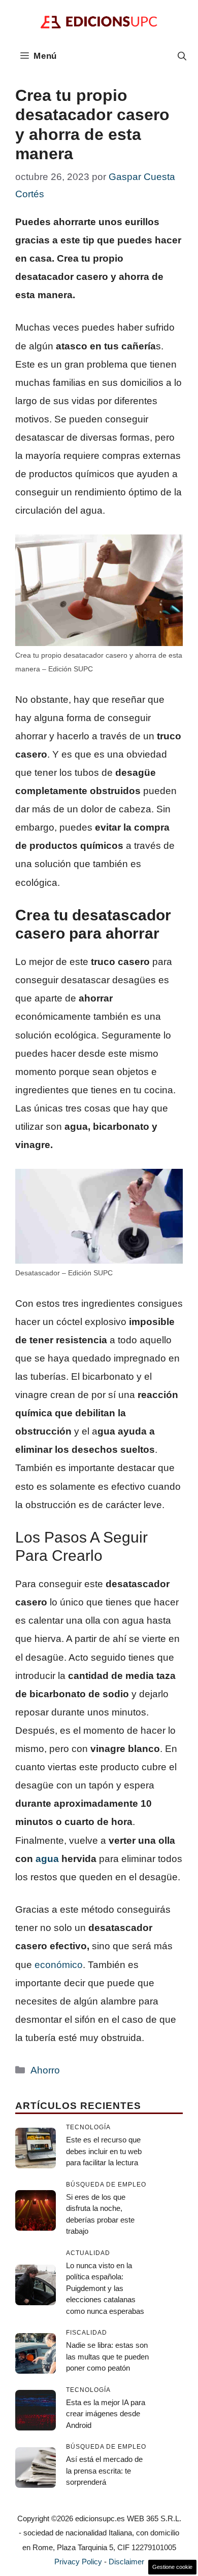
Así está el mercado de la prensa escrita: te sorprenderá (104, 2471)
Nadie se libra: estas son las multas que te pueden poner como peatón (107, 2356)
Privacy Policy (78, 2562)
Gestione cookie (172, 2567)
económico (59, 1965)
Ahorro (45, 2070)
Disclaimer (126, 2562)
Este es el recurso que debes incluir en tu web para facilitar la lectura (104, 2151)
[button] (182, 56)
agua (47, 1859)
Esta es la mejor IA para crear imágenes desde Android (106, 2414)
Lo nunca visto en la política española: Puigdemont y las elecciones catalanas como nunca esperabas (105, 2288)
